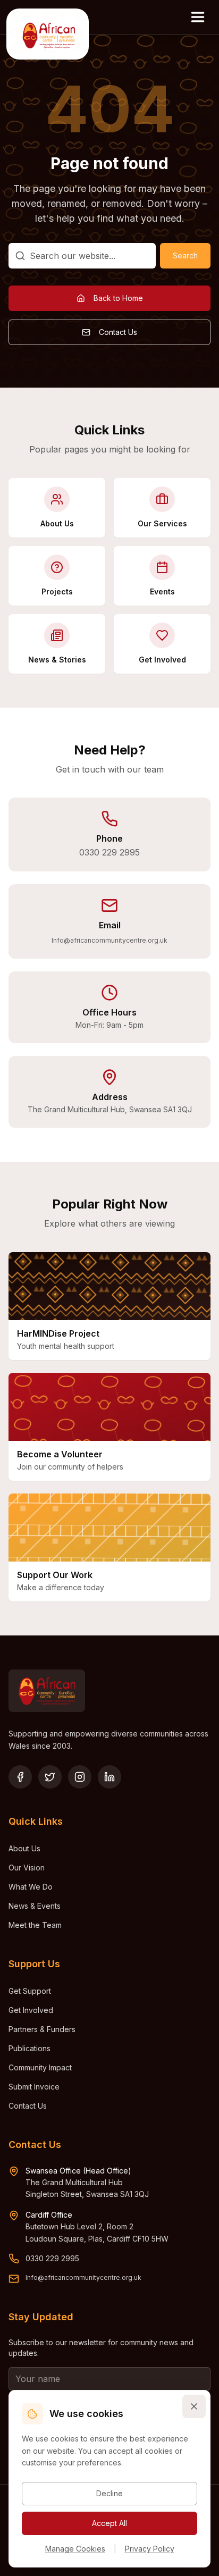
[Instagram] (80, 1777)
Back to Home (118, 298)
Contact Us (118, 332)
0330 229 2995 (109, 852)
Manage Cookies (75, 2549)
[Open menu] (198, 17)
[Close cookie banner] (194, 2406)
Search (185, 255)
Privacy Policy (150, 2549)
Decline (109, 2493)
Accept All (109, 2523)
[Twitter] (50, 1777)
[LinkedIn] (109, 1777)
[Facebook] (20, 1777)
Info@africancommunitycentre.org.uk (109, 940)
